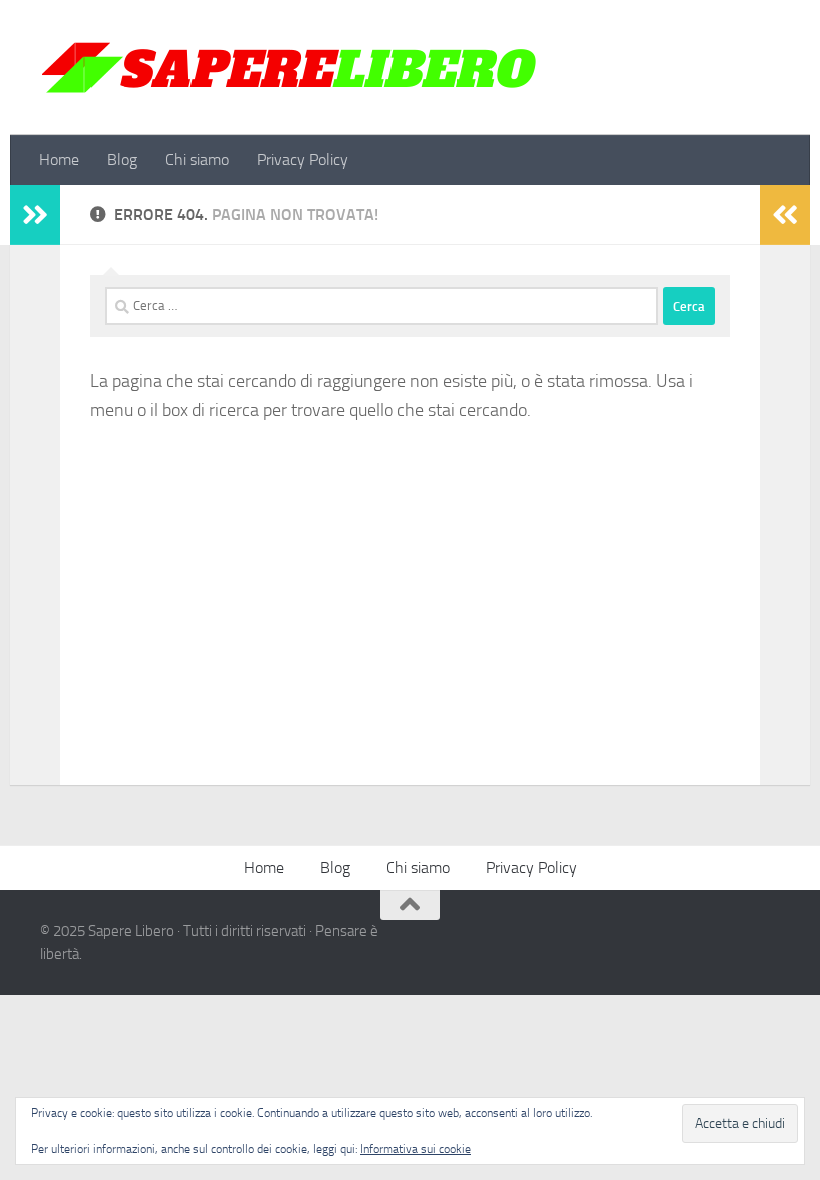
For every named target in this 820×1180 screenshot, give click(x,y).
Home (59, 159)
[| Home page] (289, 67)
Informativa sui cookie (415, 1149)
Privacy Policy (302, 159)
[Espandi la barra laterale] (35, 215)
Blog (122, 159)
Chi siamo (197, 159)
